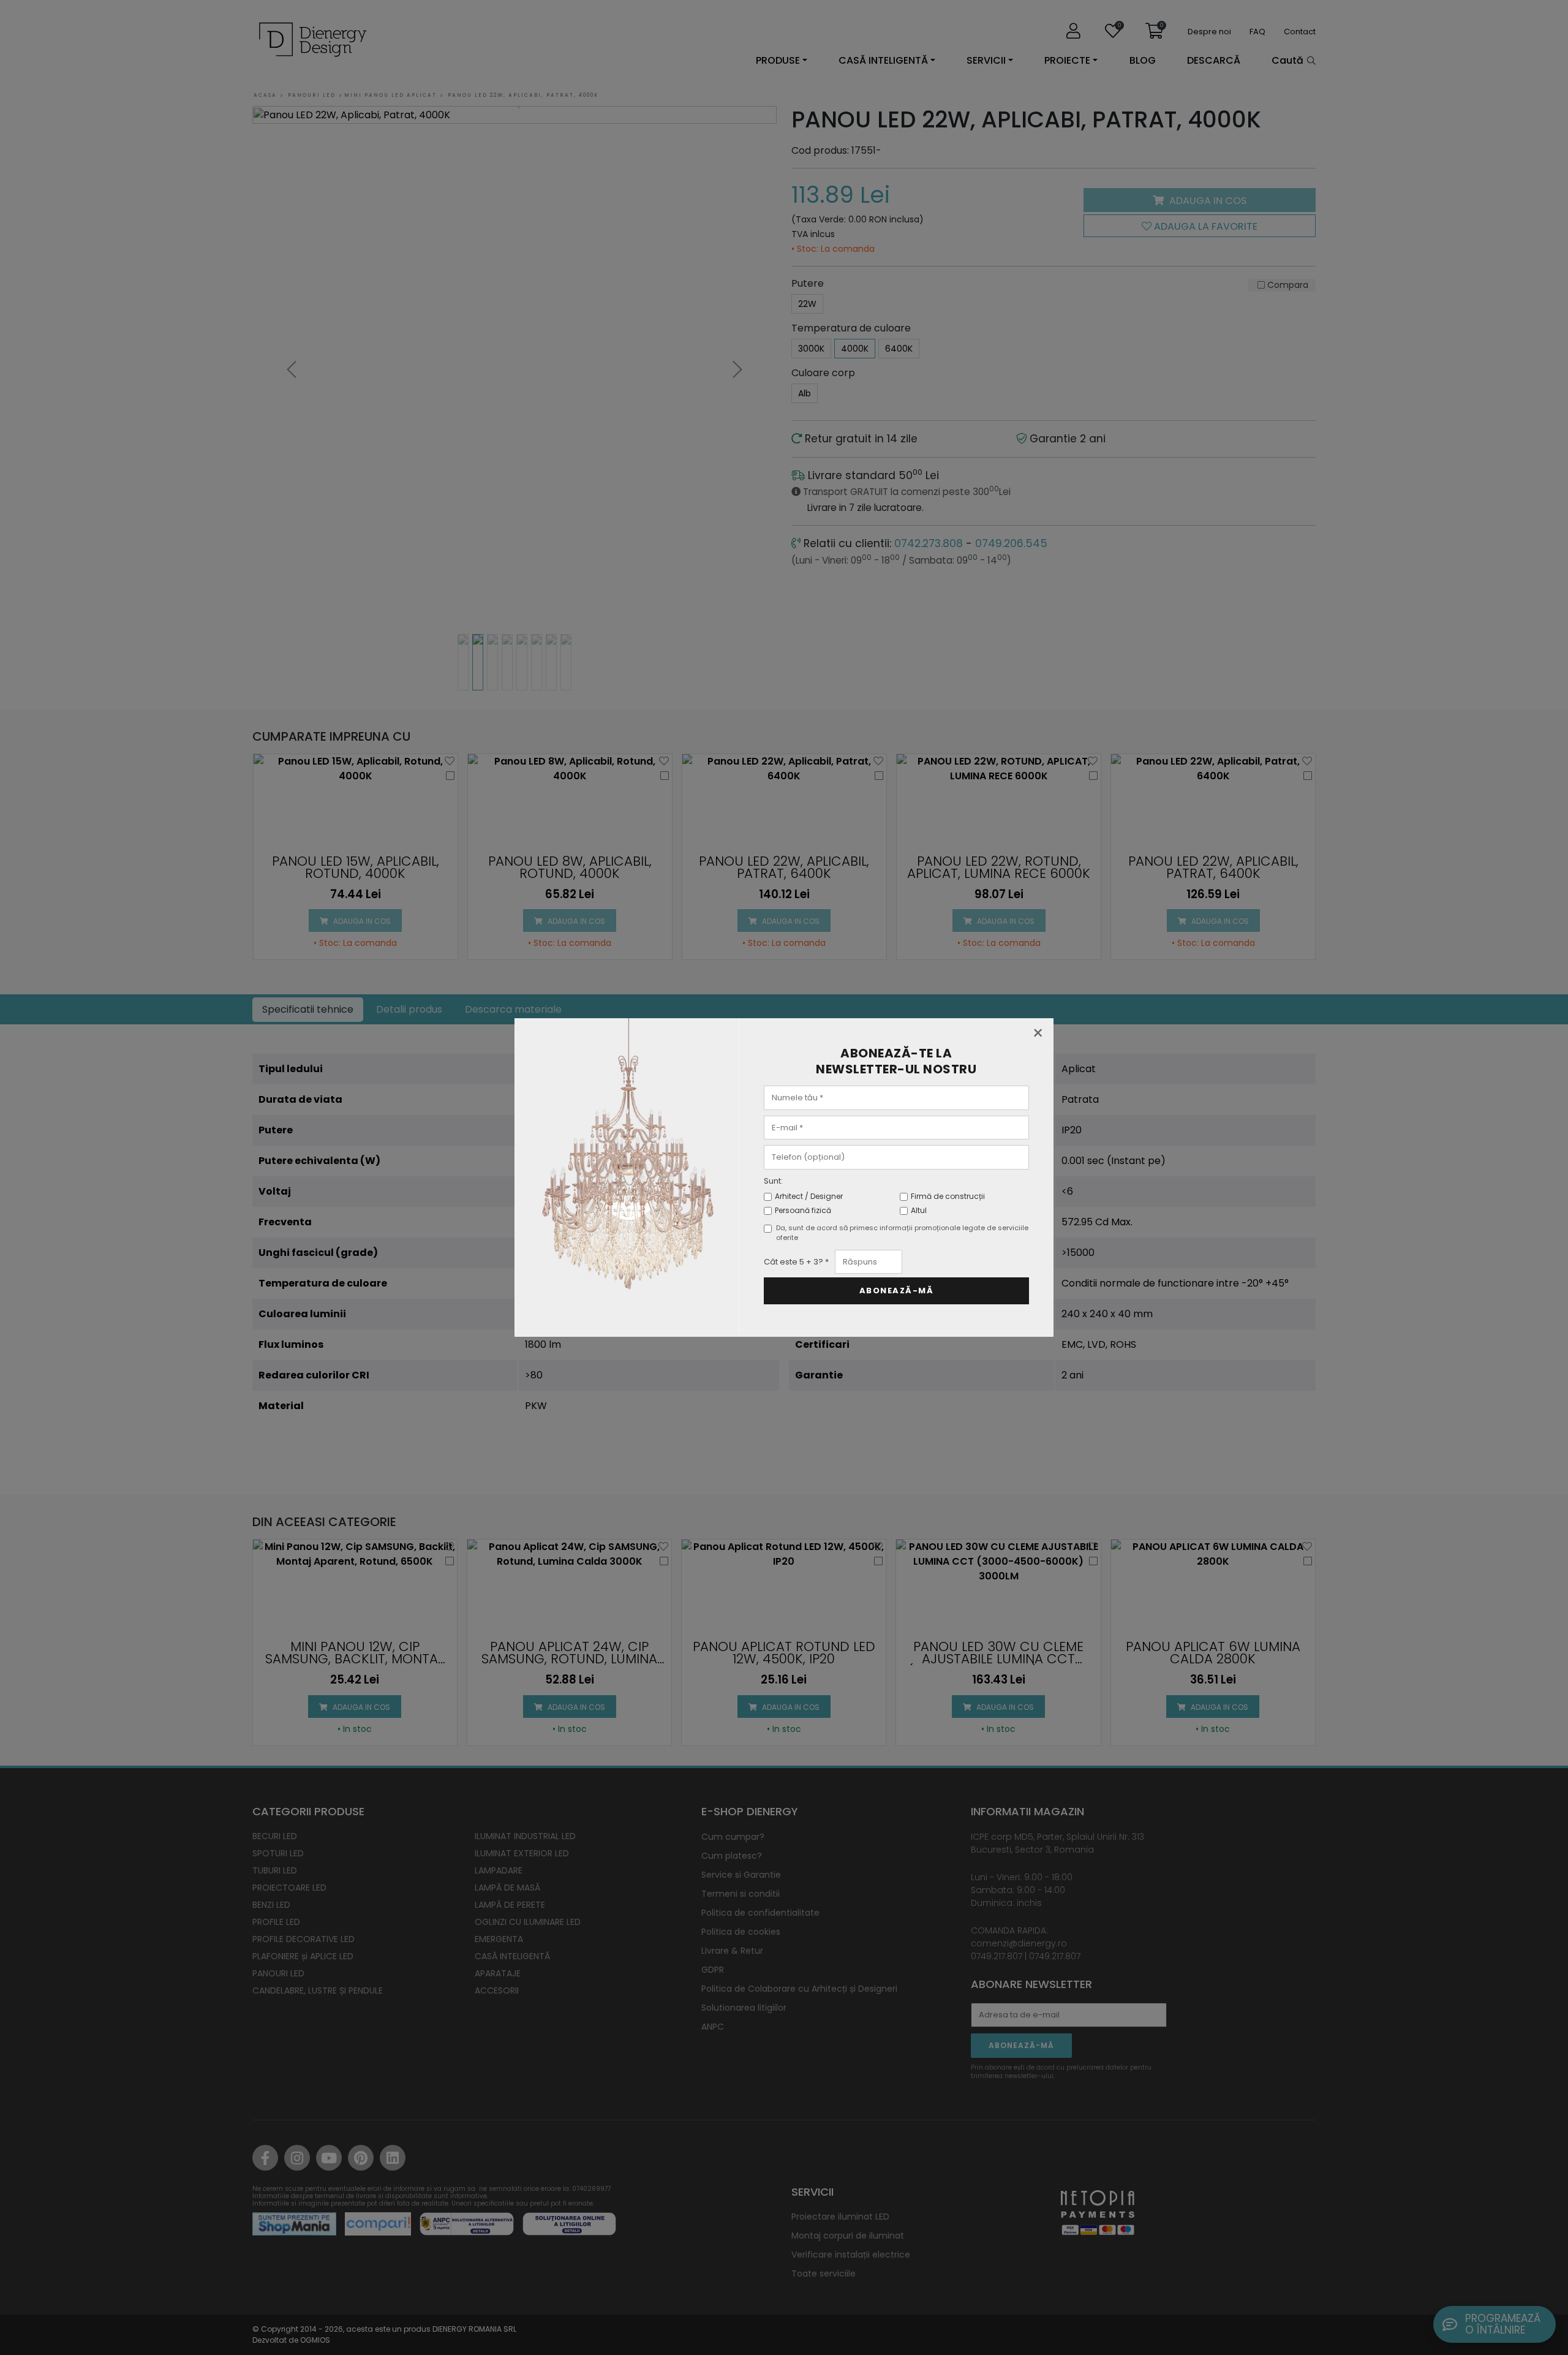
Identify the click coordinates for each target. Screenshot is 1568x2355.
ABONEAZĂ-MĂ (897, 1291)
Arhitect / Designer (809, 1196)
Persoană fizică (803, 1210)
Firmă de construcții (948, 1196)
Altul (919, 1210)
